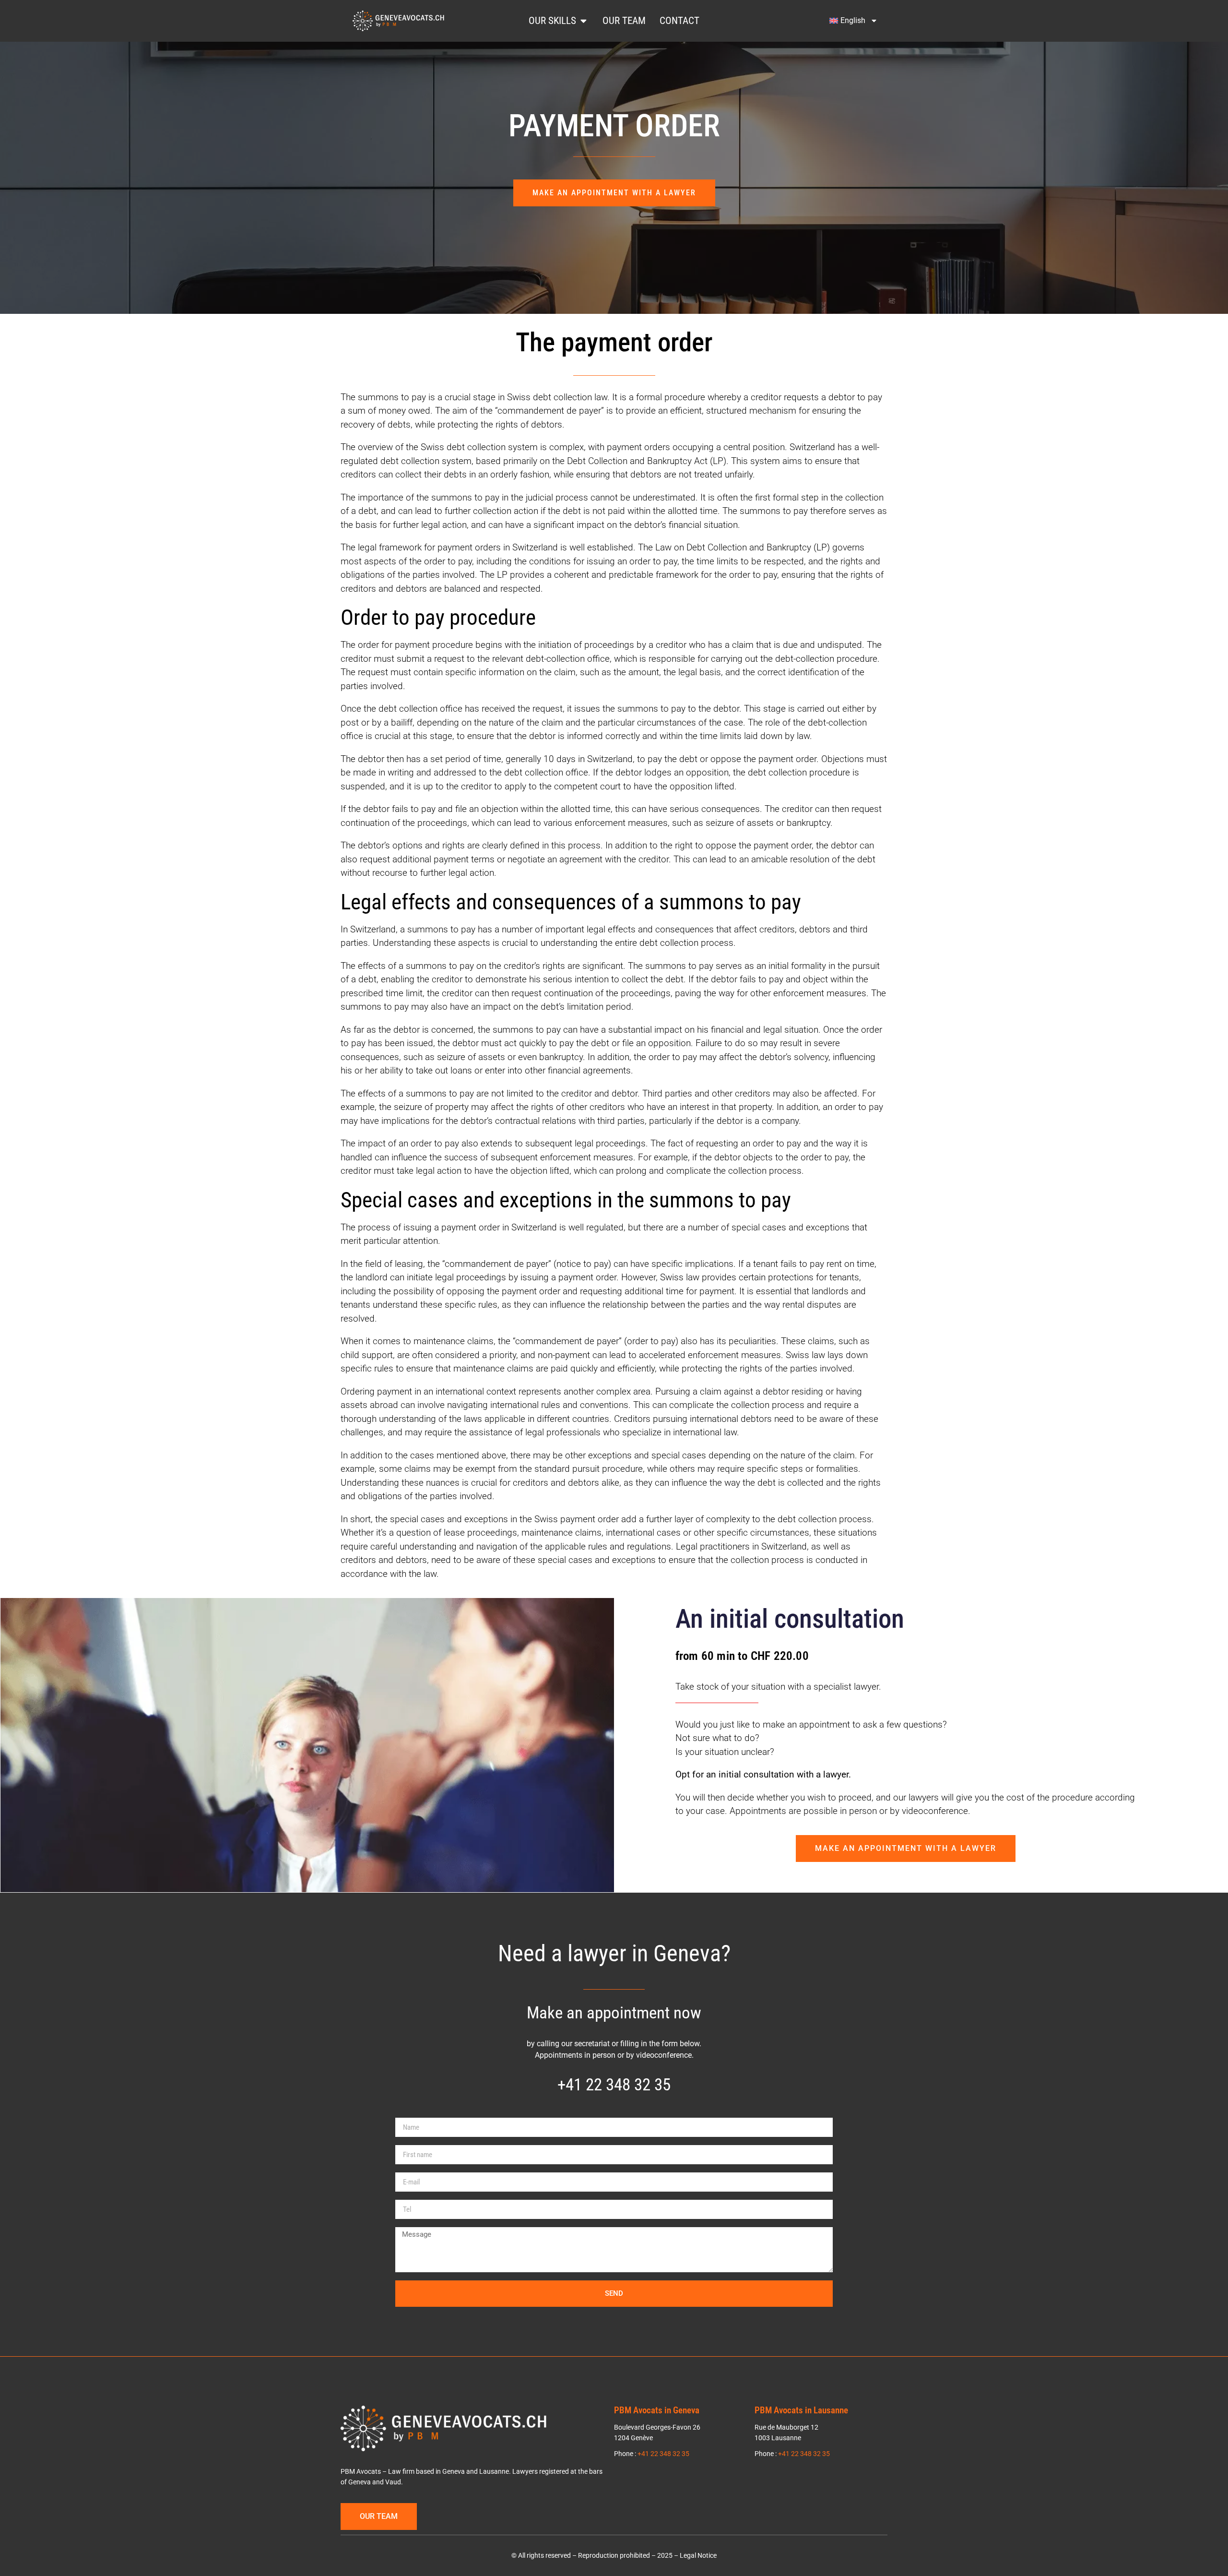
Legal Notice (698, 2556)
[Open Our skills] (584, 21)
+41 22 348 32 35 (614, 2085)
